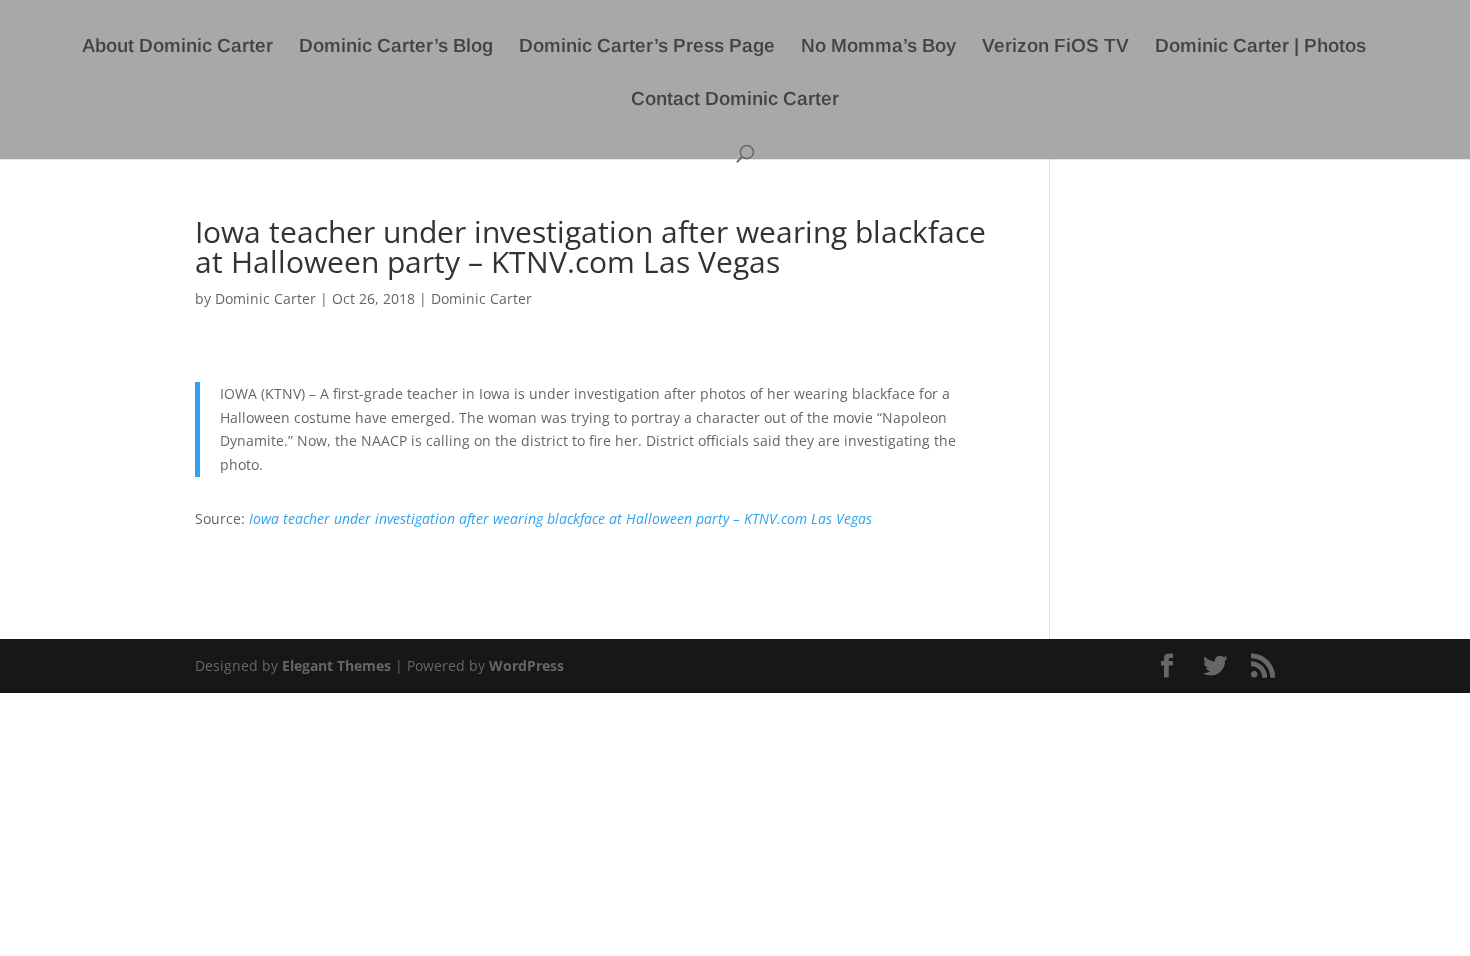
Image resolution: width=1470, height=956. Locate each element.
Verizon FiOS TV (1055, 47)
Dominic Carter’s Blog (396, 47)
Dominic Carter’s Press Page (647, 47)
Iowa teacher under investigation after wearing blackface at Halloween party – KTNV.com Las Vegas (560, 518)
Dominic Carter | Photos (1260, 47)
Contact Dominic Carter (735, 100)
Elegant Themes (336, 665)
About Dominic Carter (177, 47)
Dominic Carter (265, 298)
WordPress (526, 665)
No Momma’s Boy (878, 47)
